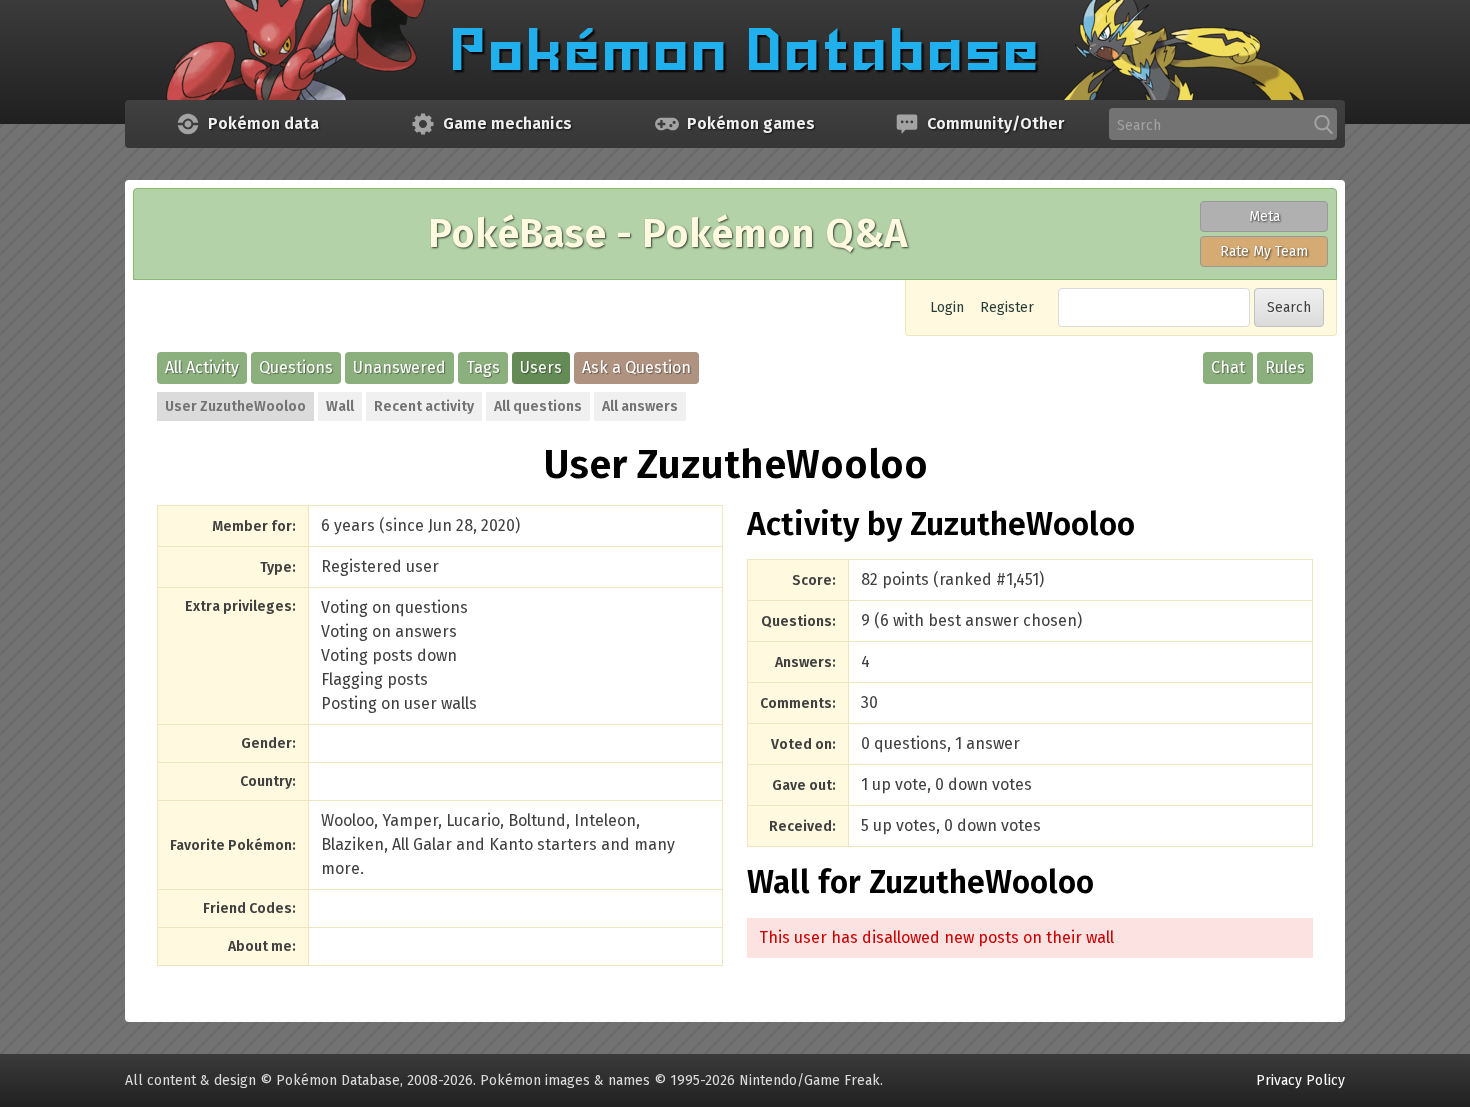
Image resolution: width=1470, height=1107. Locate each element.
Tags (483, 367)
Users (541, 367)
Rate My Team (1264, 251)
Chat (1228, 367)
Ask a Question (636, 367)
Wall (340, 406)
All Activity (202, 367)
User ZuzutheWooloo (235, 406)
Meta (1264, 216)
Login (947, 307)
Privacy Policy (1300, 1080)
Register (1007, 307)
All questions (538, 406)
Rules (1285, 367)
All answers (640, 406)
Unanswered (399, 367)
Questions (296, 367)
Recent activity (424, 406)
